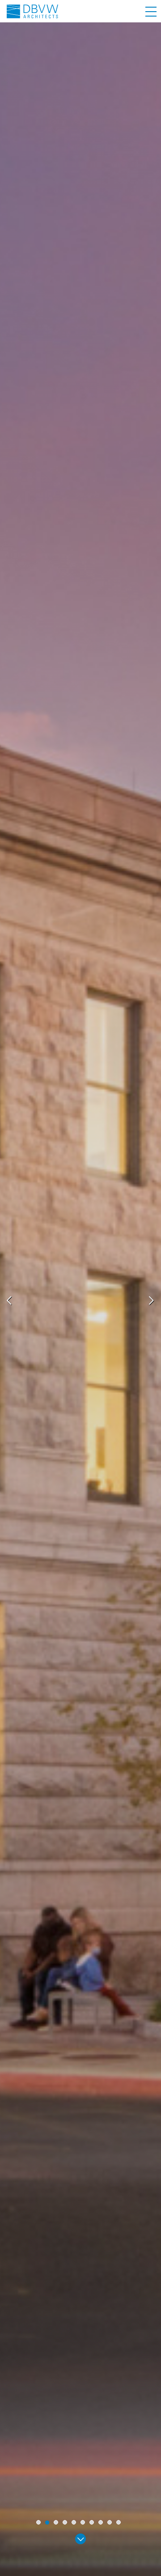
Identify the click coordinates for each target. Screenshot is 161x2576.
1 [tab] (38, 2522)
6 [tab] (83, 2522)
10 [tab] (119, 2522)
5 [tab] (74, 2522)
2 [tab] (47, 2523)
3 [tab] (56, 2522)
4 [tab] (65, 2522)
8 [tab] (101, 2522)
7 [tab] (92, 2522)
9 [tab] (110, 2522)
